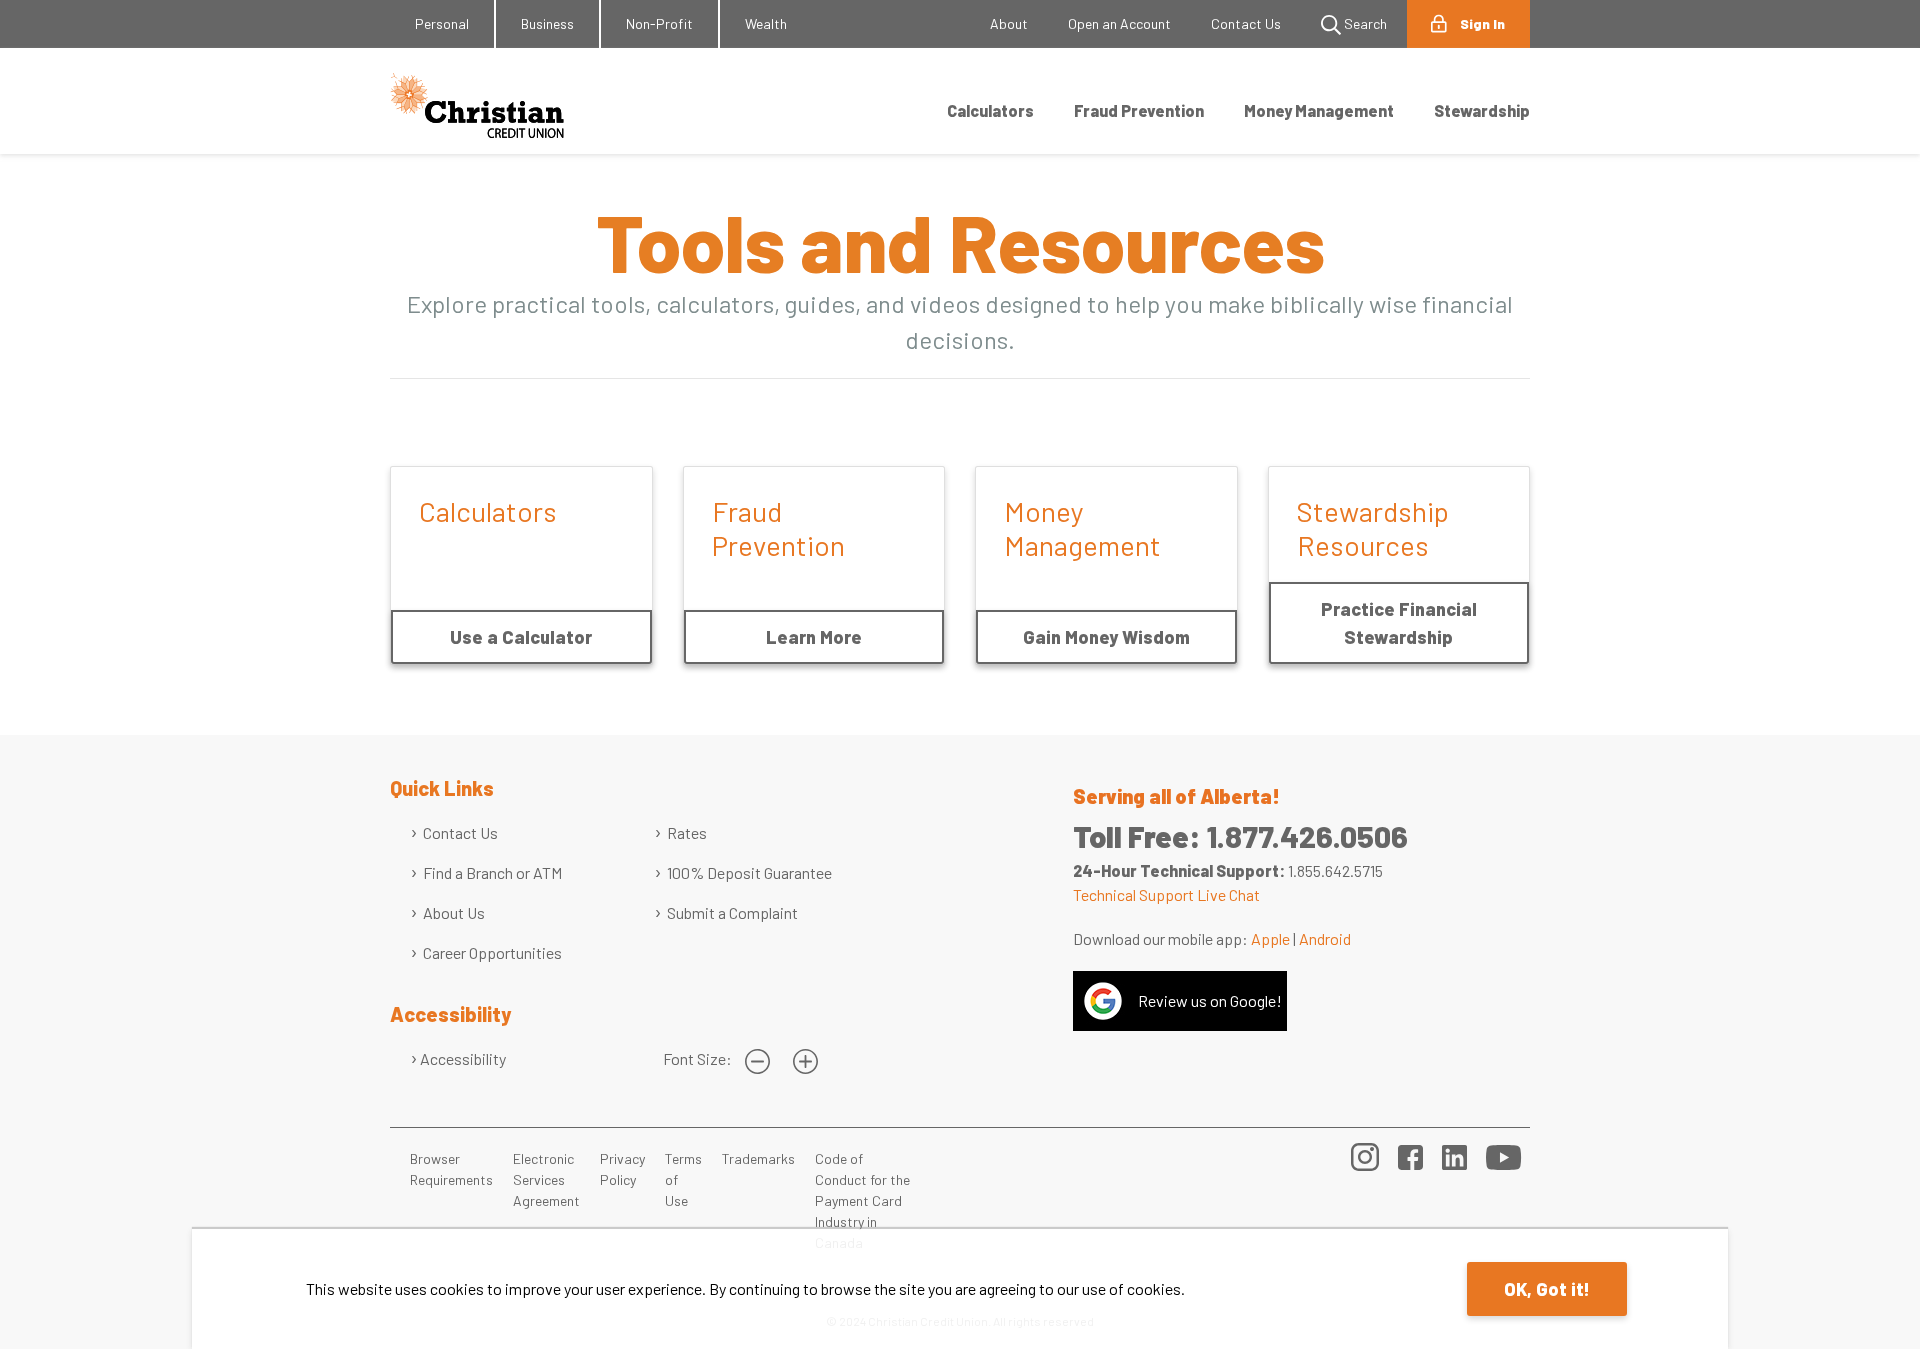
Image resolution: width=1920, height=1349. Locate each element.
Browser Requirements (451, 1169)
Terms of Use (683, 1179)
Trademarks (758, 1158)
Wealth (766, 23)
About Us (454, 912)
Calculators (990, 110)
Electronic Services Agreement (546, 1179)
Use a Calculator (521, 637)
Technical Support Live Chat (1166, 894)
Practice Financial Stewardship (1399, 623)
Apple (1270, 938)
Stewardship (1482, 110)
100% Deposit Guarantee (749, 872)
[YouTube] (1504, 1154)
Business (547, 23)
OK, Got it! (1547, 1289)
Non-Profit (659, 23)
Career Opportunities (492, 952)
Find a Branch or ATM (492, 872)
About (1009, 23)
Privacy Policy (622, 1169)
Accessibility (463, 1058)
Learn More (814, 637)
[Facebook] (1410, 1154)
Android (1325, 938)
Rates (687, 832)
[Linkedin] (1454, 1154)
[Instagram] (1365, 1154)
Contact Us (1246, 23)
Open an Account (1119, 23)
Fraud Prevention (1139, 110)
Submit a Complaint (732, 912)
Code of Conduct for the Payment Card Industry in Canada (862, 1200)
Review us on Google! (1210, 1000)
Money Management (1319, 110)
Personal (442, 23)
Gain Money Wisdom (1106, 637)
